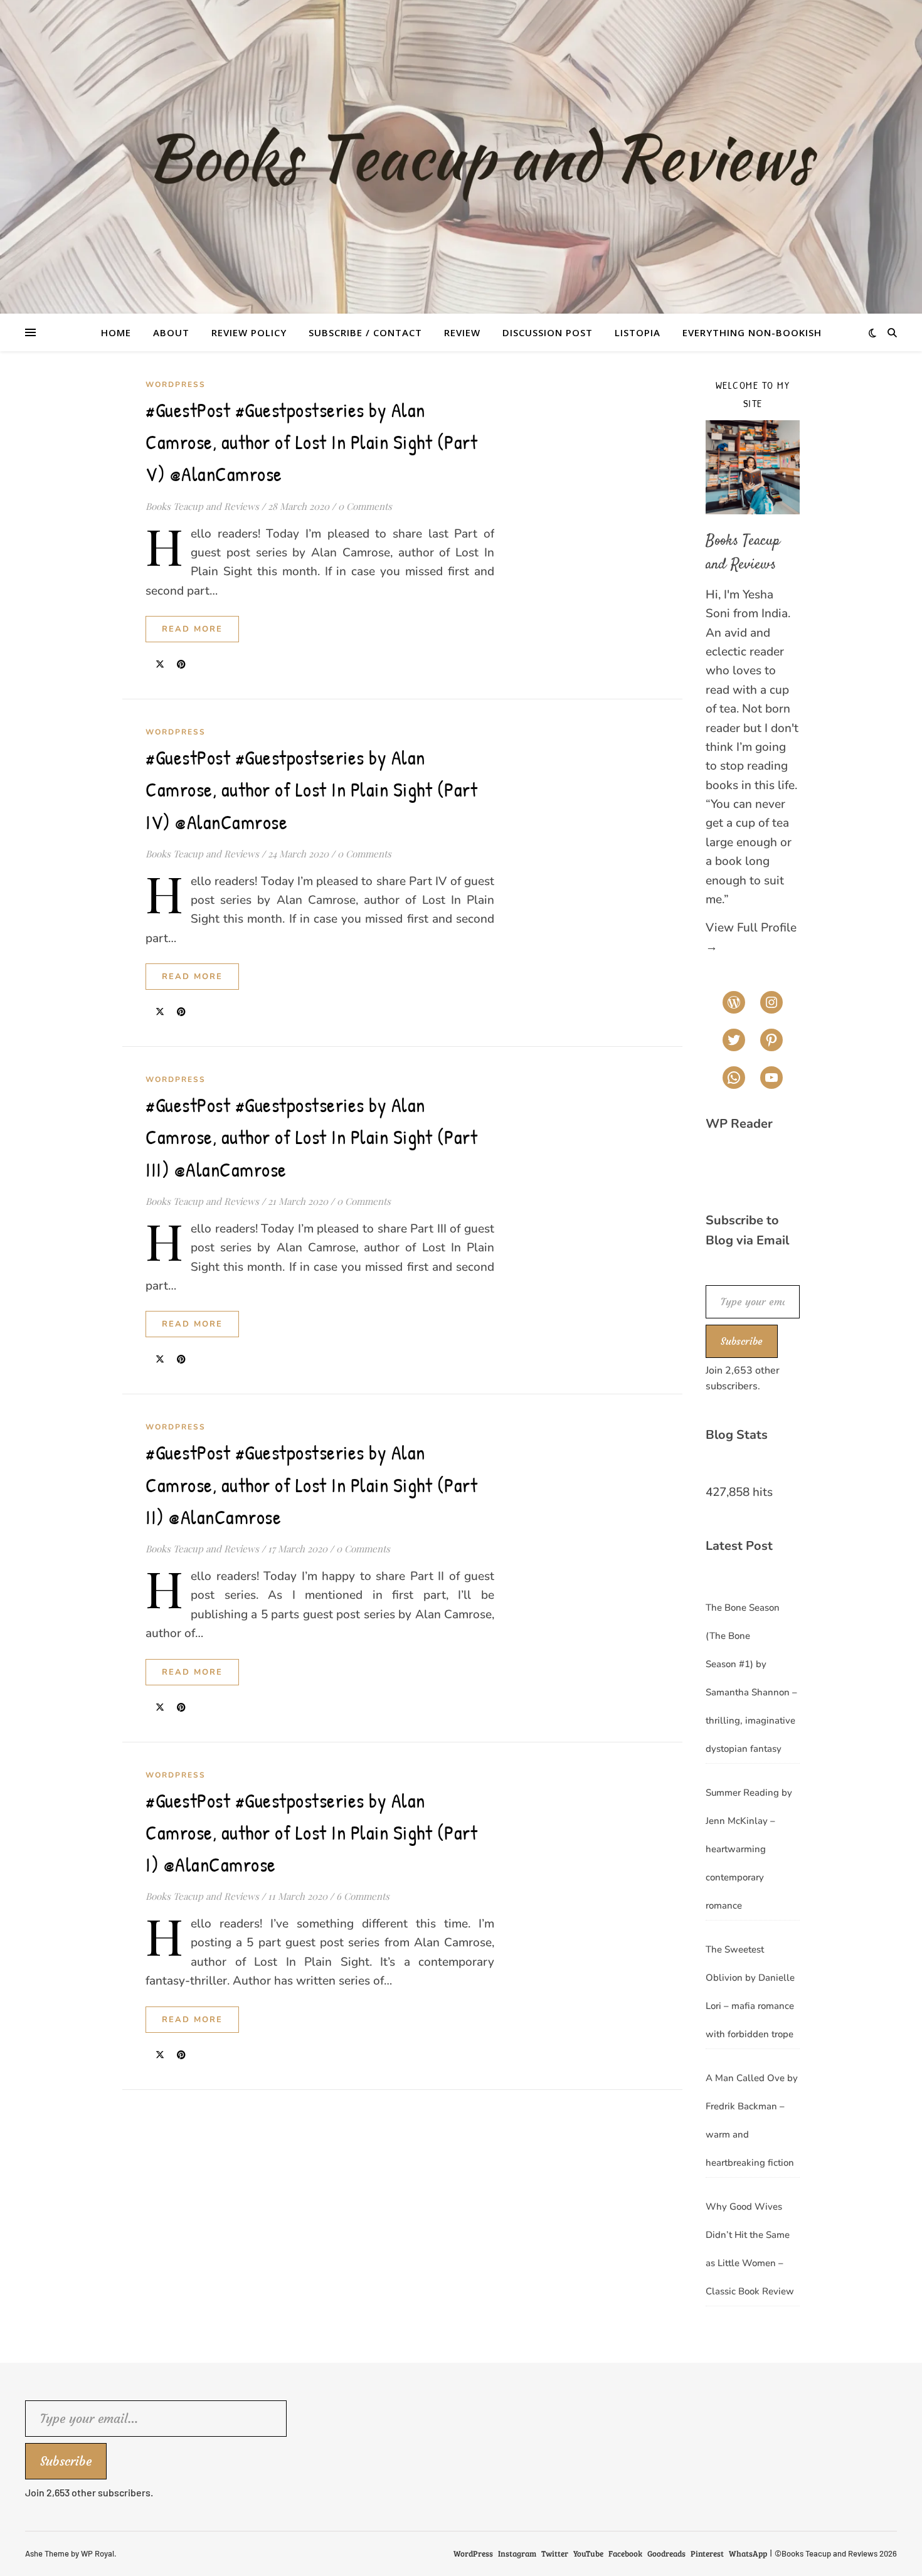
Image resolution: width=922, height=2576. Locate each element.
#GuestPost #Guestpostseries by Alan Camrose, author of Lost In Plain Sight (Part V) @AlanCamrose (311, 442)
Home (116, 332)
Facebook (625, 2553)
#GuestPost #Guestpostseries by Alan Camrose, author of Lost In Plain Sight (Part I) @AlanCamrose (311, 1832)
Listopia (638, 332)
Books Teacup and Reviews (202, 506)
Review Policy (249, 332)
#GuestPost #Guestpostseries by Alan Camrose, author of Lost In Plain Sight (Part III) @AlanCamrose (311, 1137)
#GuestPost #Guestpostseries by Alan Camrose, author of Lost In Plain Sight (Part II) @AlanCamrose (311, 1484)
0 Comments (365, 506)
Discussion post (548, 332)
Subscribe (742, 1341)
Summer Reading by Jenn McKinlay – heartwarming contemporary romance (749, 1849)
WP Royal (98, 2553)
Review (462, 332)
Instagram (517, 2553)
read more (192, 629)
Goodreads (666, 2553)
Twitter (555, 2553)
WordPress (176, 384)
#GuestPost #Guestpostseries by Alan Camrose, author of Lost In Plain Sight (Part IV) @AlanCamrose (311, 789)
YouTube (588, 2553)
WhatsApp (748, 2553)
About (171, 332)
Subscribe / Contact (365, 332)
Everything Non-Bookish (752, 332)
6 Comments (363, 1896)
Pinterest (707, 2553)
